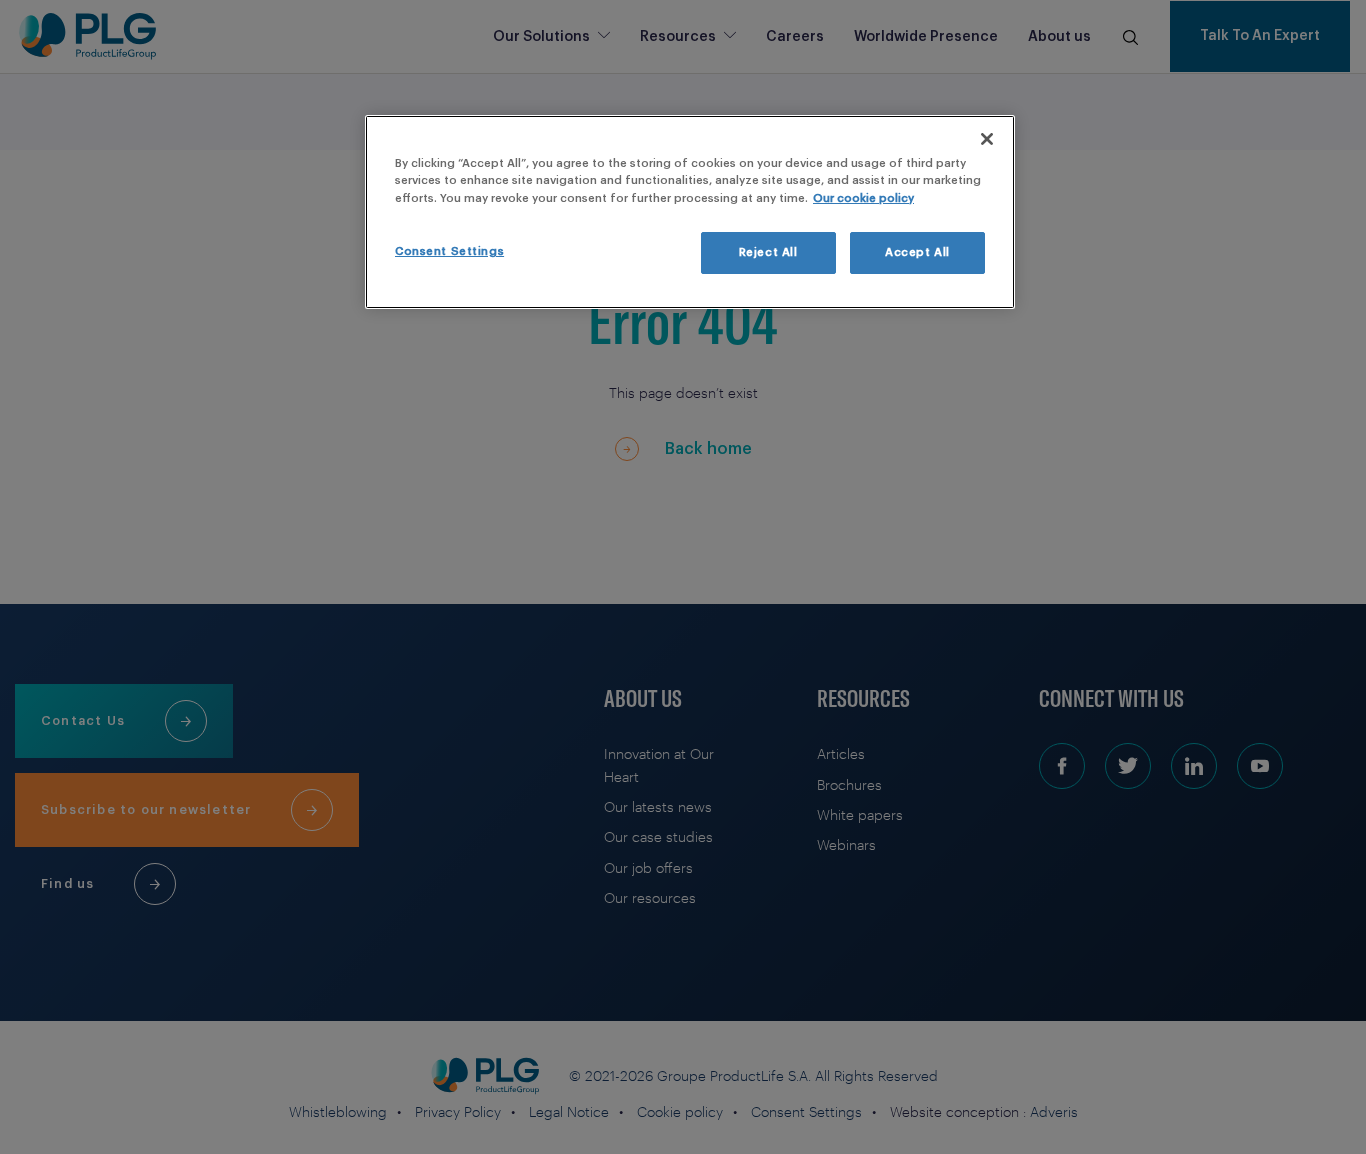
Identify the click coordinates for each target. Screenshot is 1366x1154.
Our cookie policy (863, 198)
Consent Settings (449, 251)
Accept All (917, 252)
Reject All (768, 252)
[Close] (987, 139)
